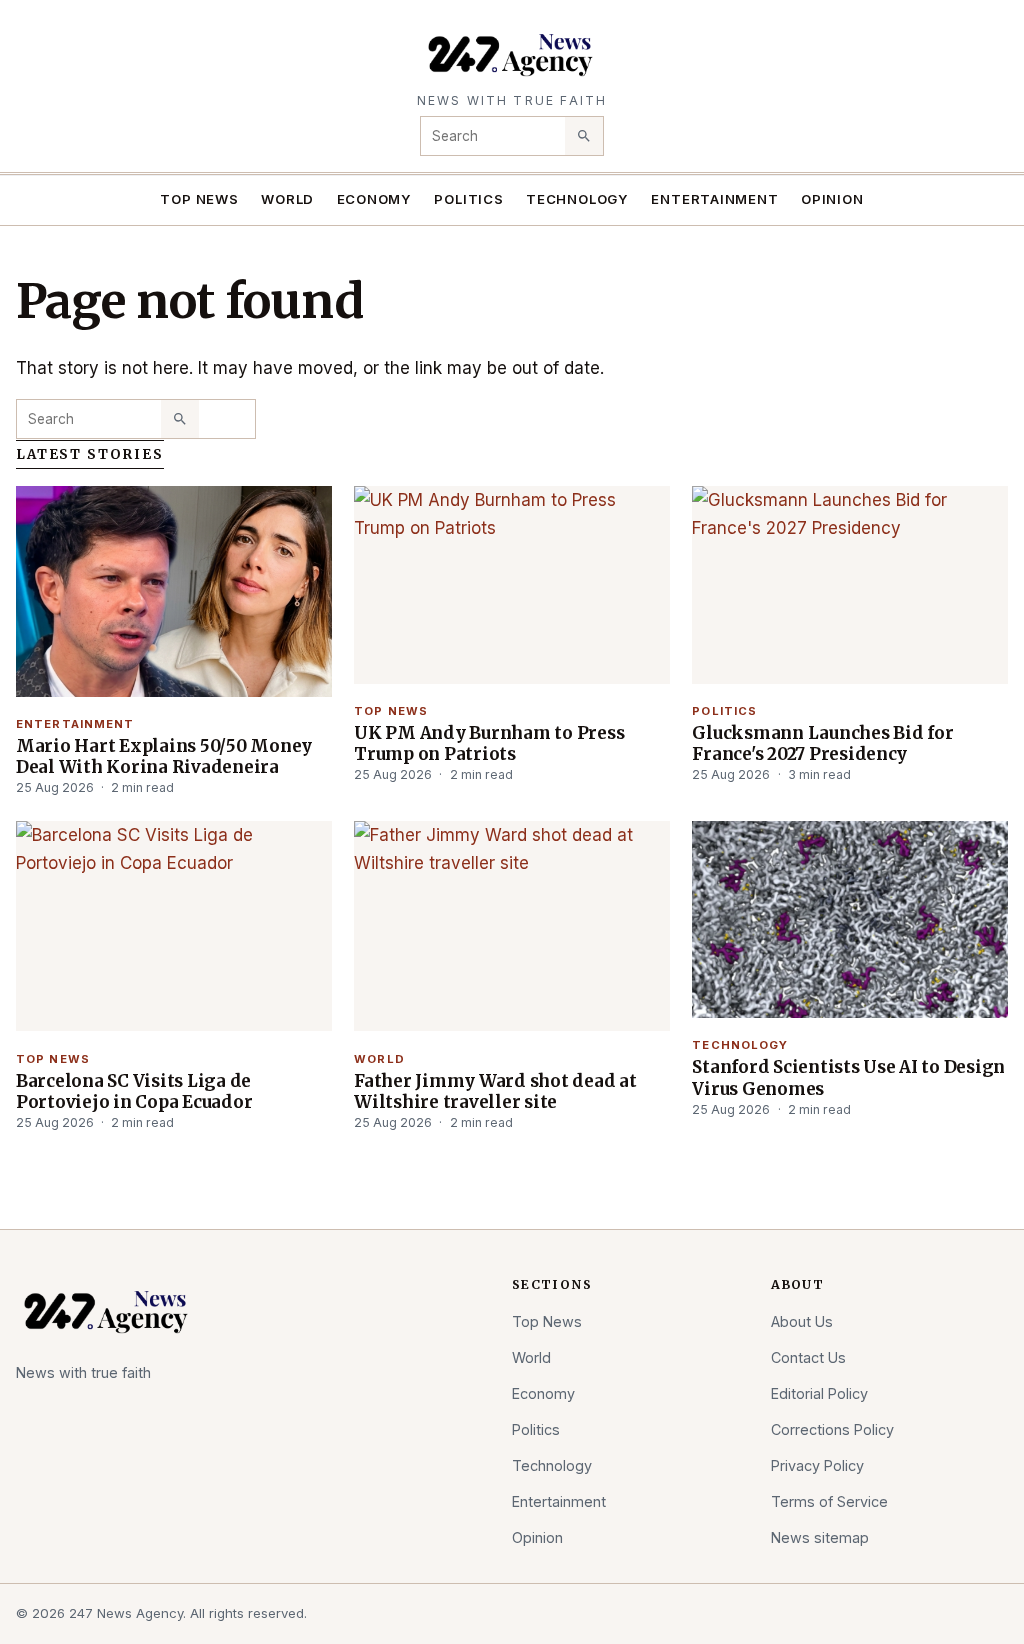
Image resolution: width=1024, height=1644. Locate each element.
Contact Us (808, 1357)
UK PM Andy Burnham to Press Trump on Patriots (489, 743)
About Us (802, 1321)
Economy (375, 199)
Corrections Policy (832, 1429)
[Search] (584, 136)
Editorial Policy (819, 1393)
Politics (468, 199)
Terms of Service (829, 1501)
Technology (577, 199)
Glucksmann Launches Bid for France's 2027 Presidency (822, 743)
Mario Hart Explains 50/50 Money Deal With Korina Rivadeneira (164, 756)
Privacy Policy (817, 1465)
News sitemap (820, 1537)
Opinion (832, 199)
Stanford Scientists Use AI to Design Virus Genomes (848, 1077)
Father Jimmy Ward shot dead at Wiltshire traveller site (495, 1091)
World (287, 199)
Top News (199, 199)
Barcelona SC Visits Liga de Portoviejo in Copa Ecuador (134, 1091)
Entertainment (714, 199)
